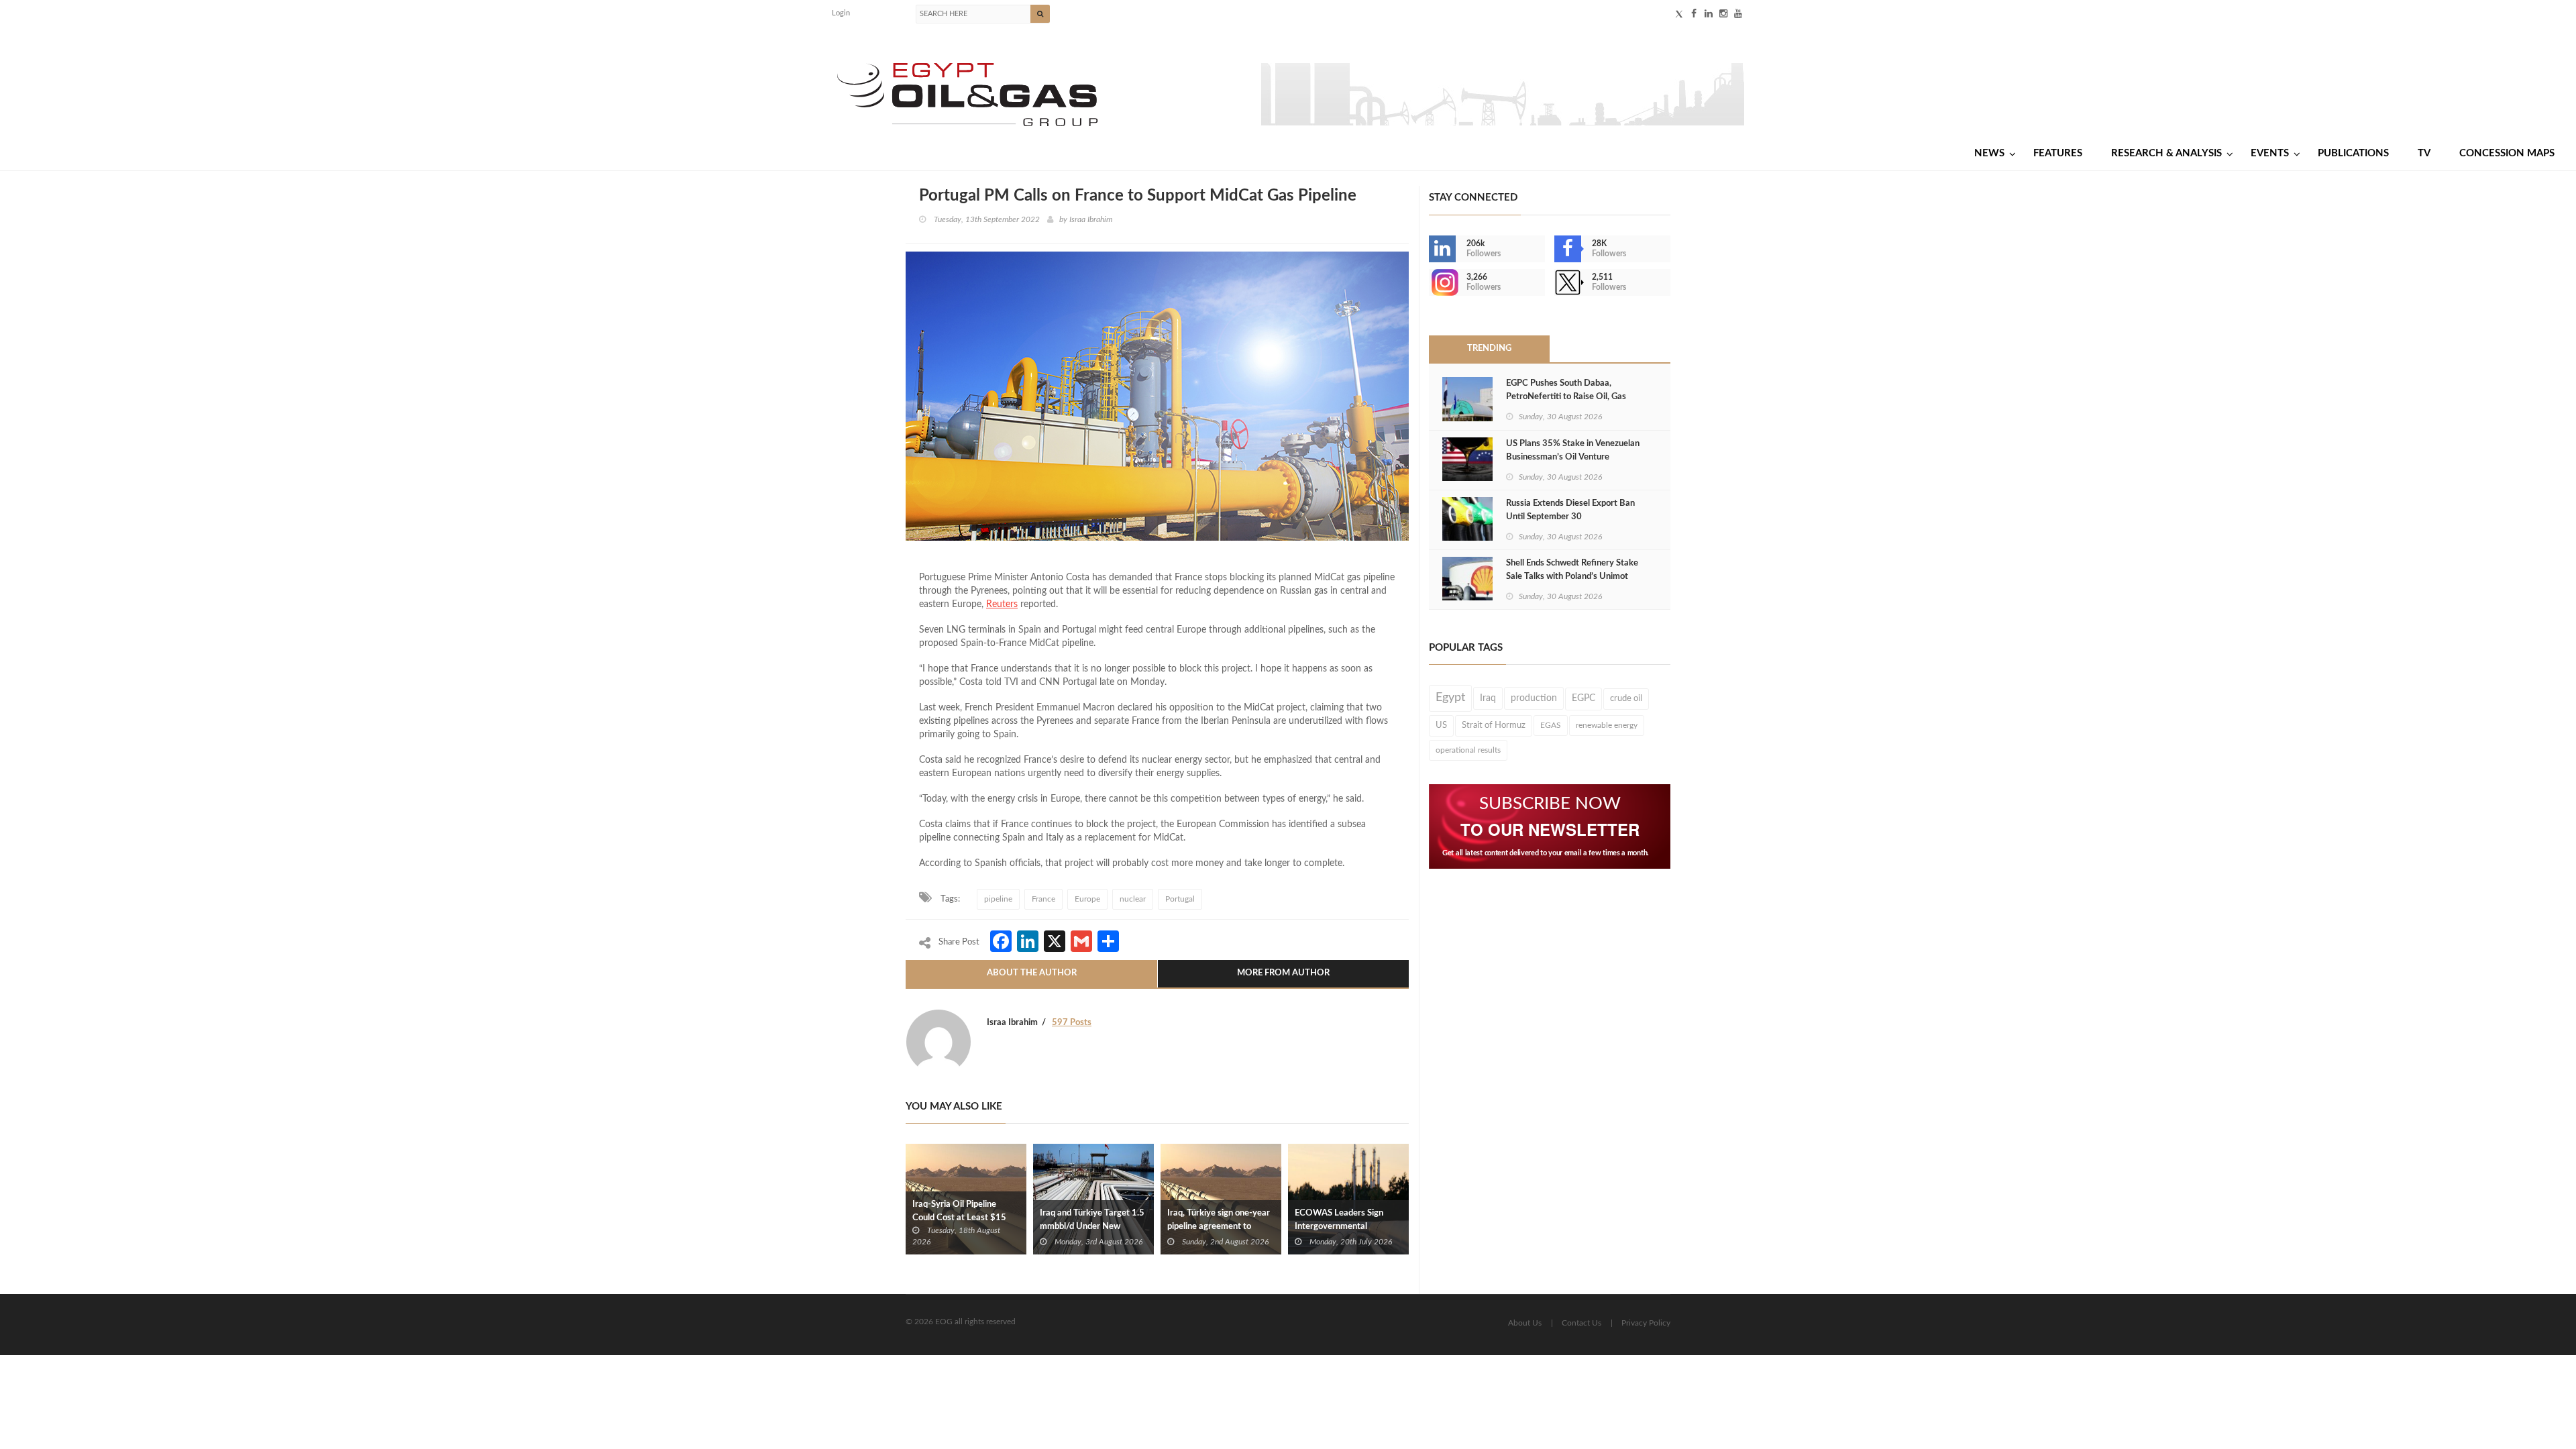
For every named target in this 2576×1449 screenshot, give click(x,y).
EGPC (1584, 698)
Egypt (1450, 698)
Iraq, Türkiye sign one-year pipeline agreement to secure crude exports (1219, 1227)
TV (2424, 153)
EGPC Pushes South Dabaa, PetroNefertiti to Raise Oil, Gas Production (1566, 397)
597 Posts (1072, 1023)
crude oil (1626, 698)
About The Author (1032, 973)
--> (1430, 282)
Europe (1087, 899)
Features (2058, 153)
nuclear (1133, 899)
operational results (1468, 750)
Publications (2353, 153)
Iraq (1488, 698)
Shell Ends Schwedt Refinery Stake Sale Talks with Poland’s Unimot (1572, 570)
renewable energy (1607, 725)
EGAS (1551, 725)
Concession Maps (2507, 153)
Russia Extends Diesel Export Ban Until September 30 (1570, 510)
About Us (1525, 1323)
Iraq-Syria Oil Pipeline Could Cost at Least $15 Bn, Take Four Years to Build (966, 1218)
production (1534, 698)
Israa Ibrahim (1091, 219)
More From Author (1283, 973)
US (1441, 725)
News (1989, 153)
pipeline (998, 899)
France (1043, 899)
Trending (1489, 348)
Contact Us (1581, 1323)
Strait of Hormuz (1494, 725)
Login (841, 13)
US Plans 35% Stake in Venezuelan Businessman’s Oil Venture (1573, 450)
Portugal (1180, 899)
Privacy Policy (1646, 1323)
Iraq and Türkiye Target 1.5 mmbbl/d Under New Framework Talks (1092, 1227)
